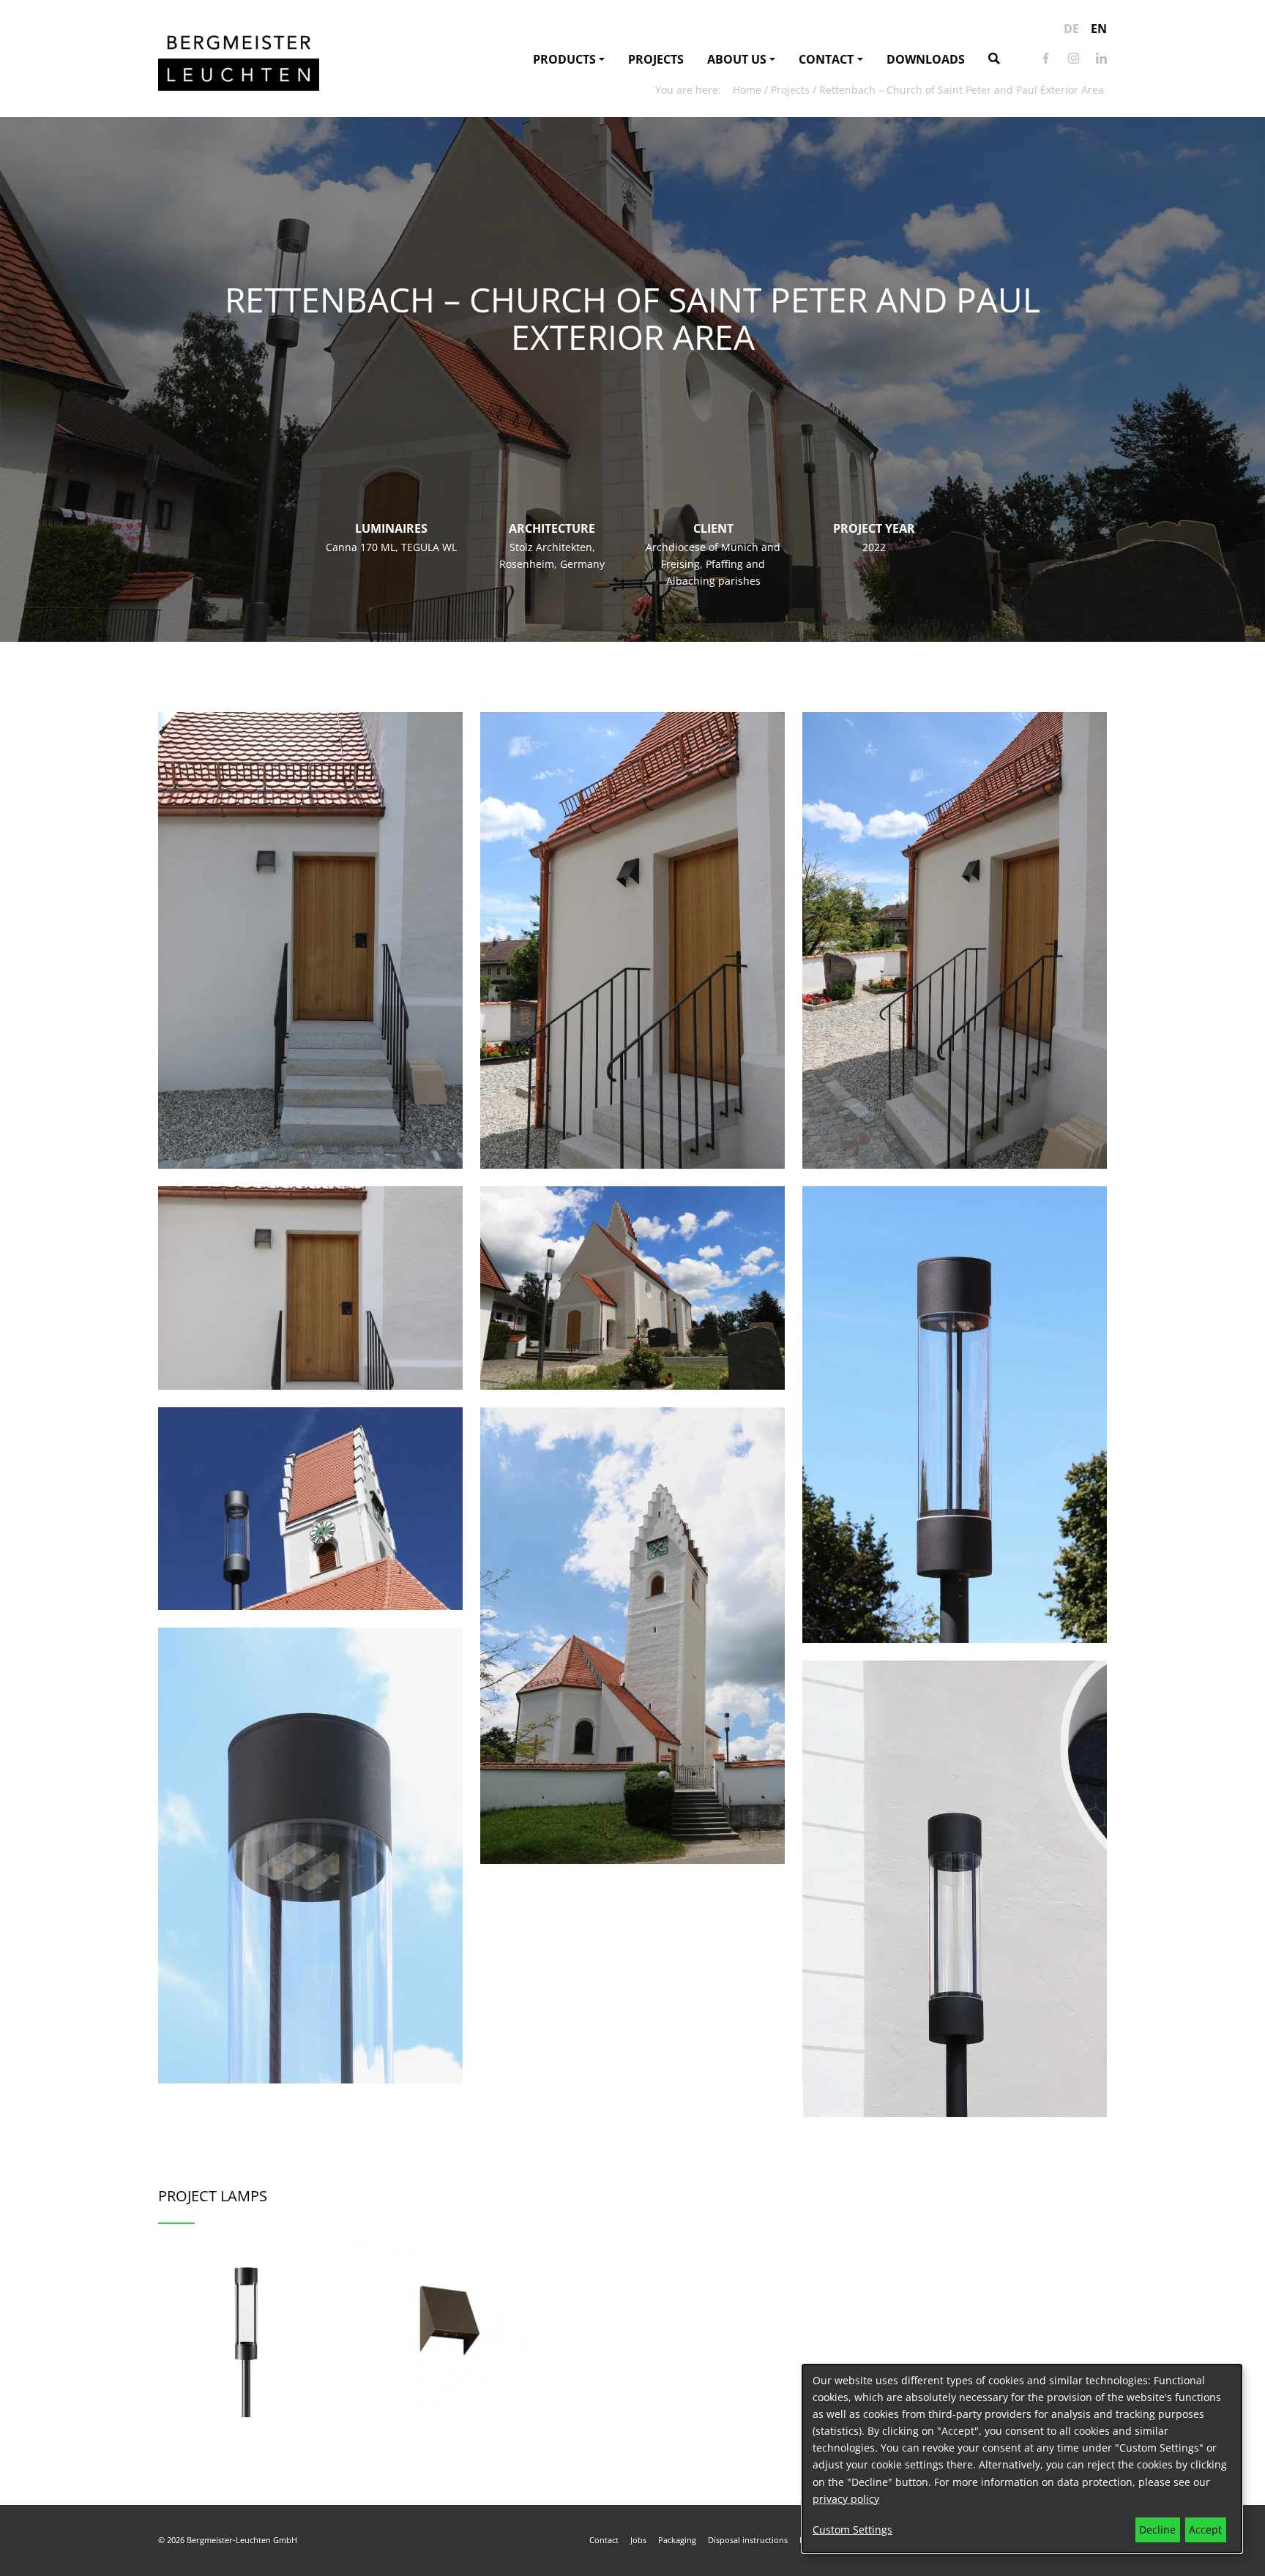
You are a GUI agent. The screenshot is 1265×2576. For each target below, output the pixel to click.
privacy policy (846, 2499)
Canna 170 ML (361, 547)
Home (747, 90)
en (1099, 29)
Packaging (677, 2540)
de (1071, 29)
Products (564, 59)
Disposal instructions (748, 2540)
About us (737, 59)
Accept (1205, 2530)
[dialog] (1022, 2459)
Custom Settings (852, 2530)
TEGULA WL (429, 547)
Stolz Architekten (551, 547)
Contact (826, 59)
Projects (656, 59)
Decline (1157, 2530)
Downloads (926, 59)
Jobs (638, 2540)
